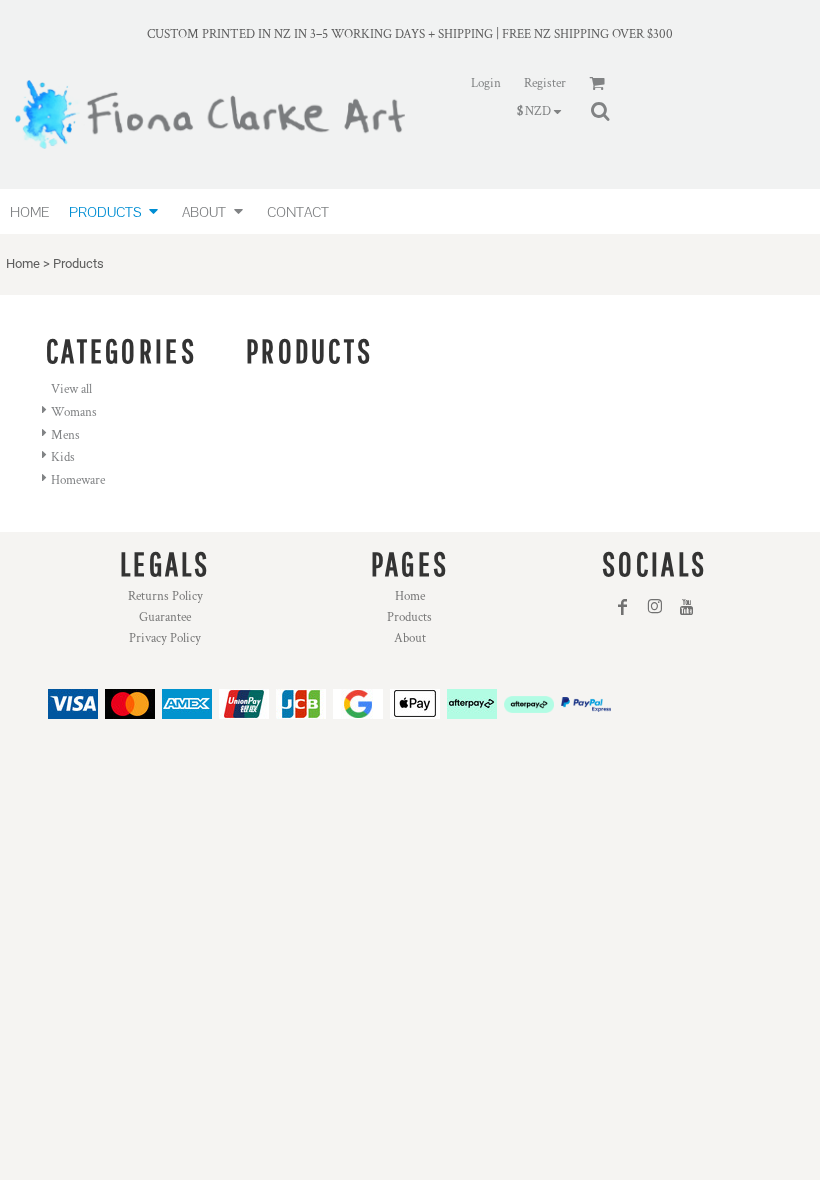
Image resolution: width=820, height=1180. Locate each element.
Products (409, 617)
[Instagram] (655, 607)
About (410, 638)
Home (23, 263)
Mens (65, 435)
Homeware (78, 480)
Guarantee (165, 617)
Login (486, 83)
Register (545, 83)
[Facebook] (623, 607)
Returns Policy (165, 596)
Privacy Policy (165, 638)
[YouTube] (687, 607)
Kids (63, 457)
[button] (115, 211)
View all (71, 389)
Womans (74, 412)
